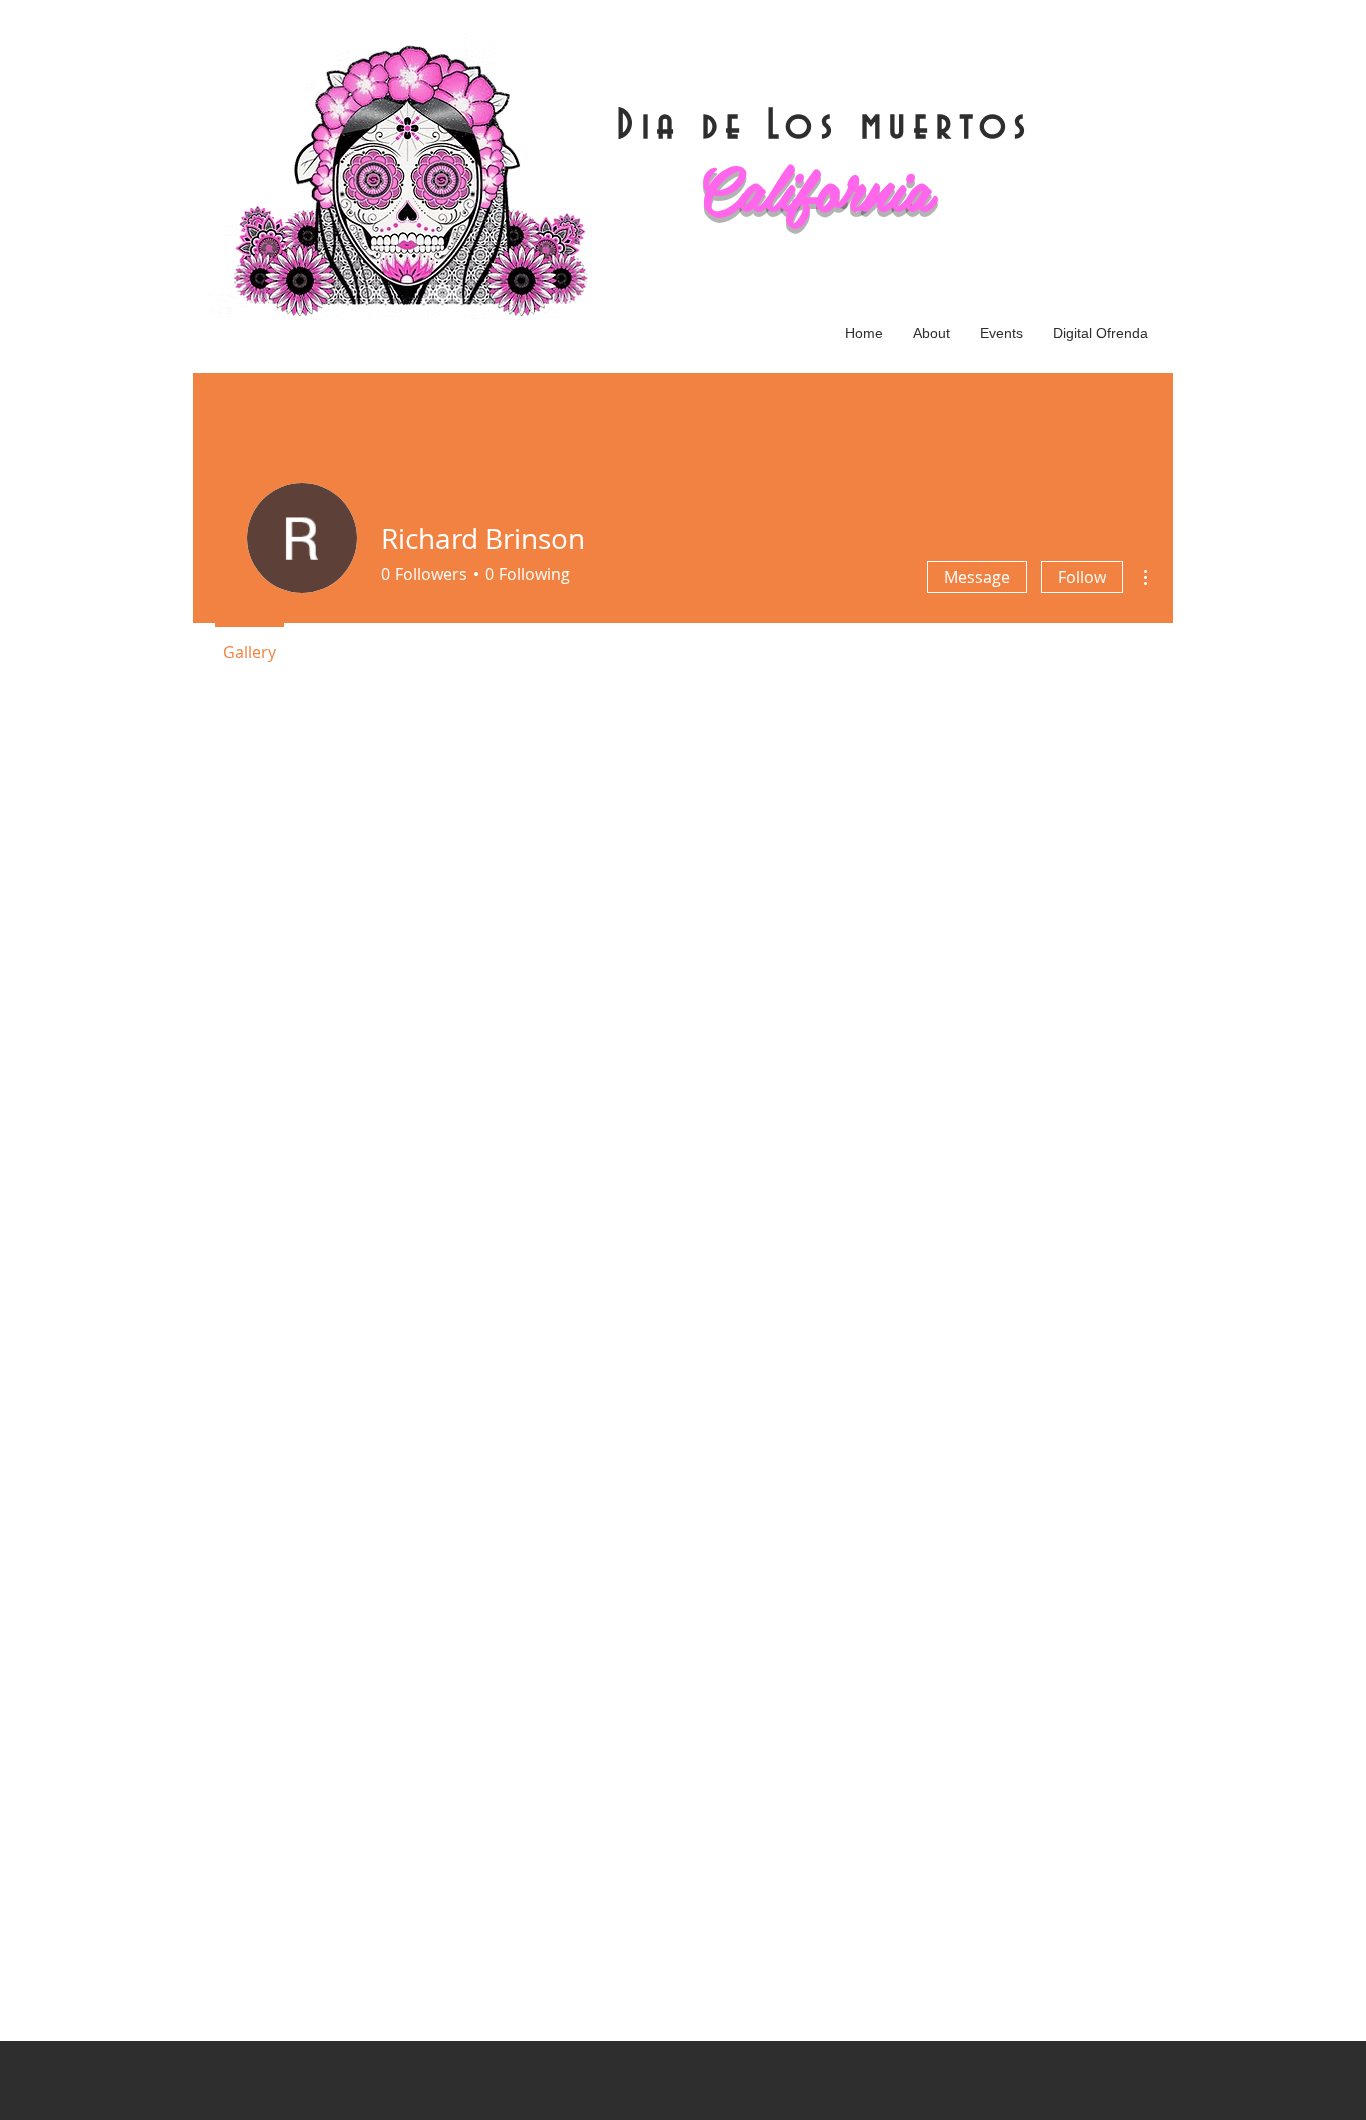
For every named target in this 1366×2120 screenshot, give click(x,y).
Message (977, 577)
